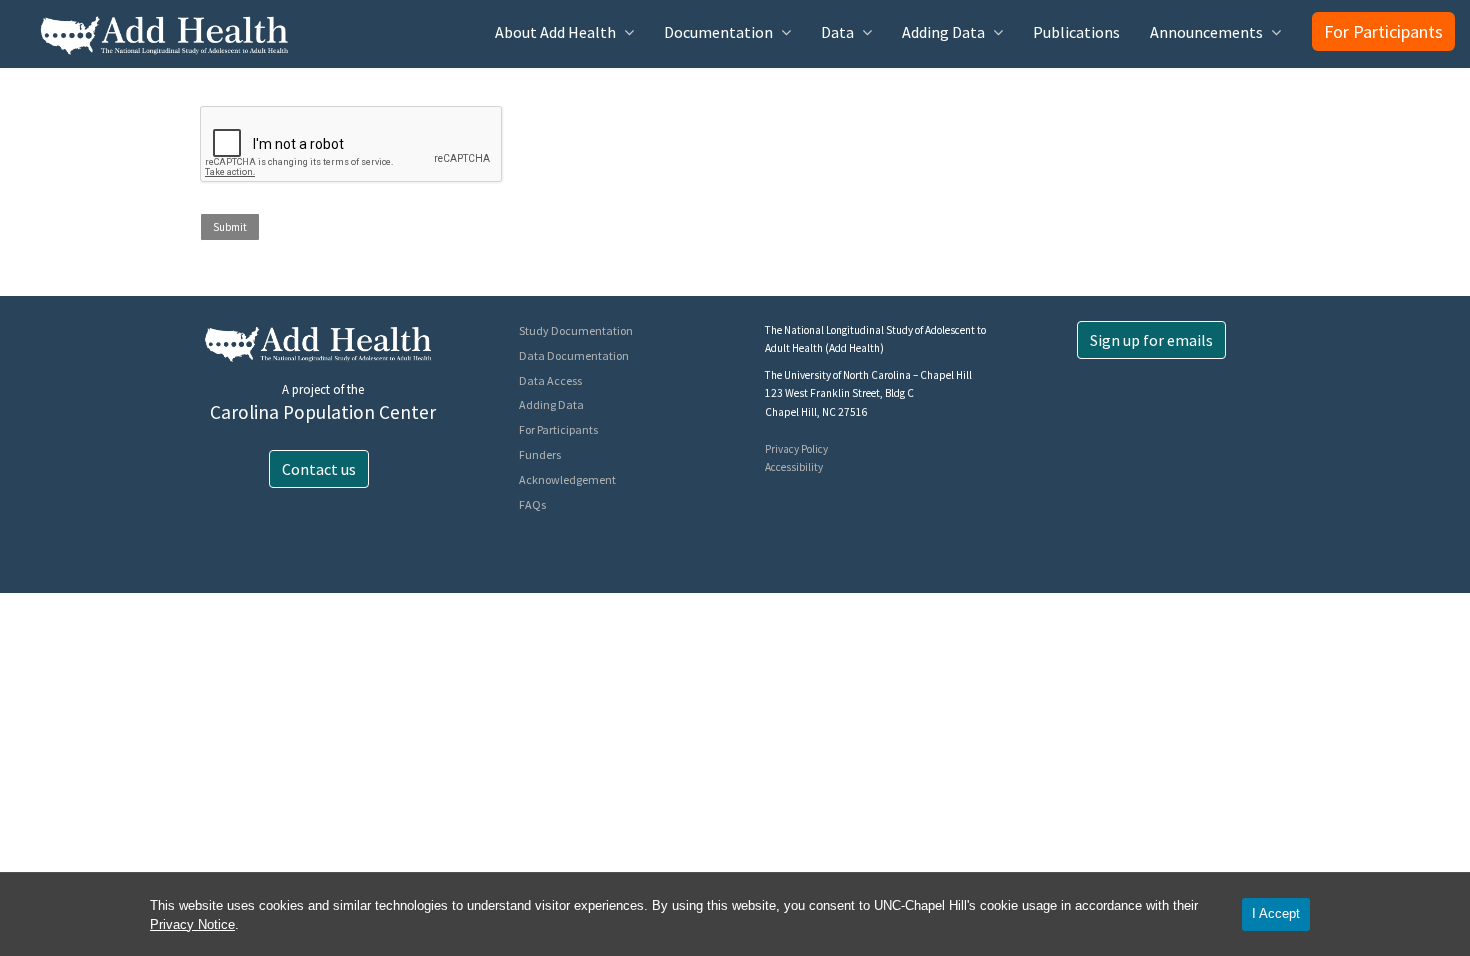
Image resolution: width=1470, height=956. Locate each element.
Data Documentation (574, 355)
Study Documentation (576, 330)
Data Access (550, 380)
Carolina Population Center (323, 412)
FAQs (532, 504)
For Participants (1383, 31)
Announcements (1206, 32)
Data (837, 32)
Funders (540, 454)
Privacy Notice (192, 924)
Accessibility (794, 467)
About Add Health (555, 32)
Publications (1076, 32)
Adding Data (943, 32)
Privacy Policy (796, 449)
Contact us (319, 469)
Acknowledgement (567, 479)
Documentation (718, 32)
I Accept (1276, 913)
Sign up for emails (1151, 340)
